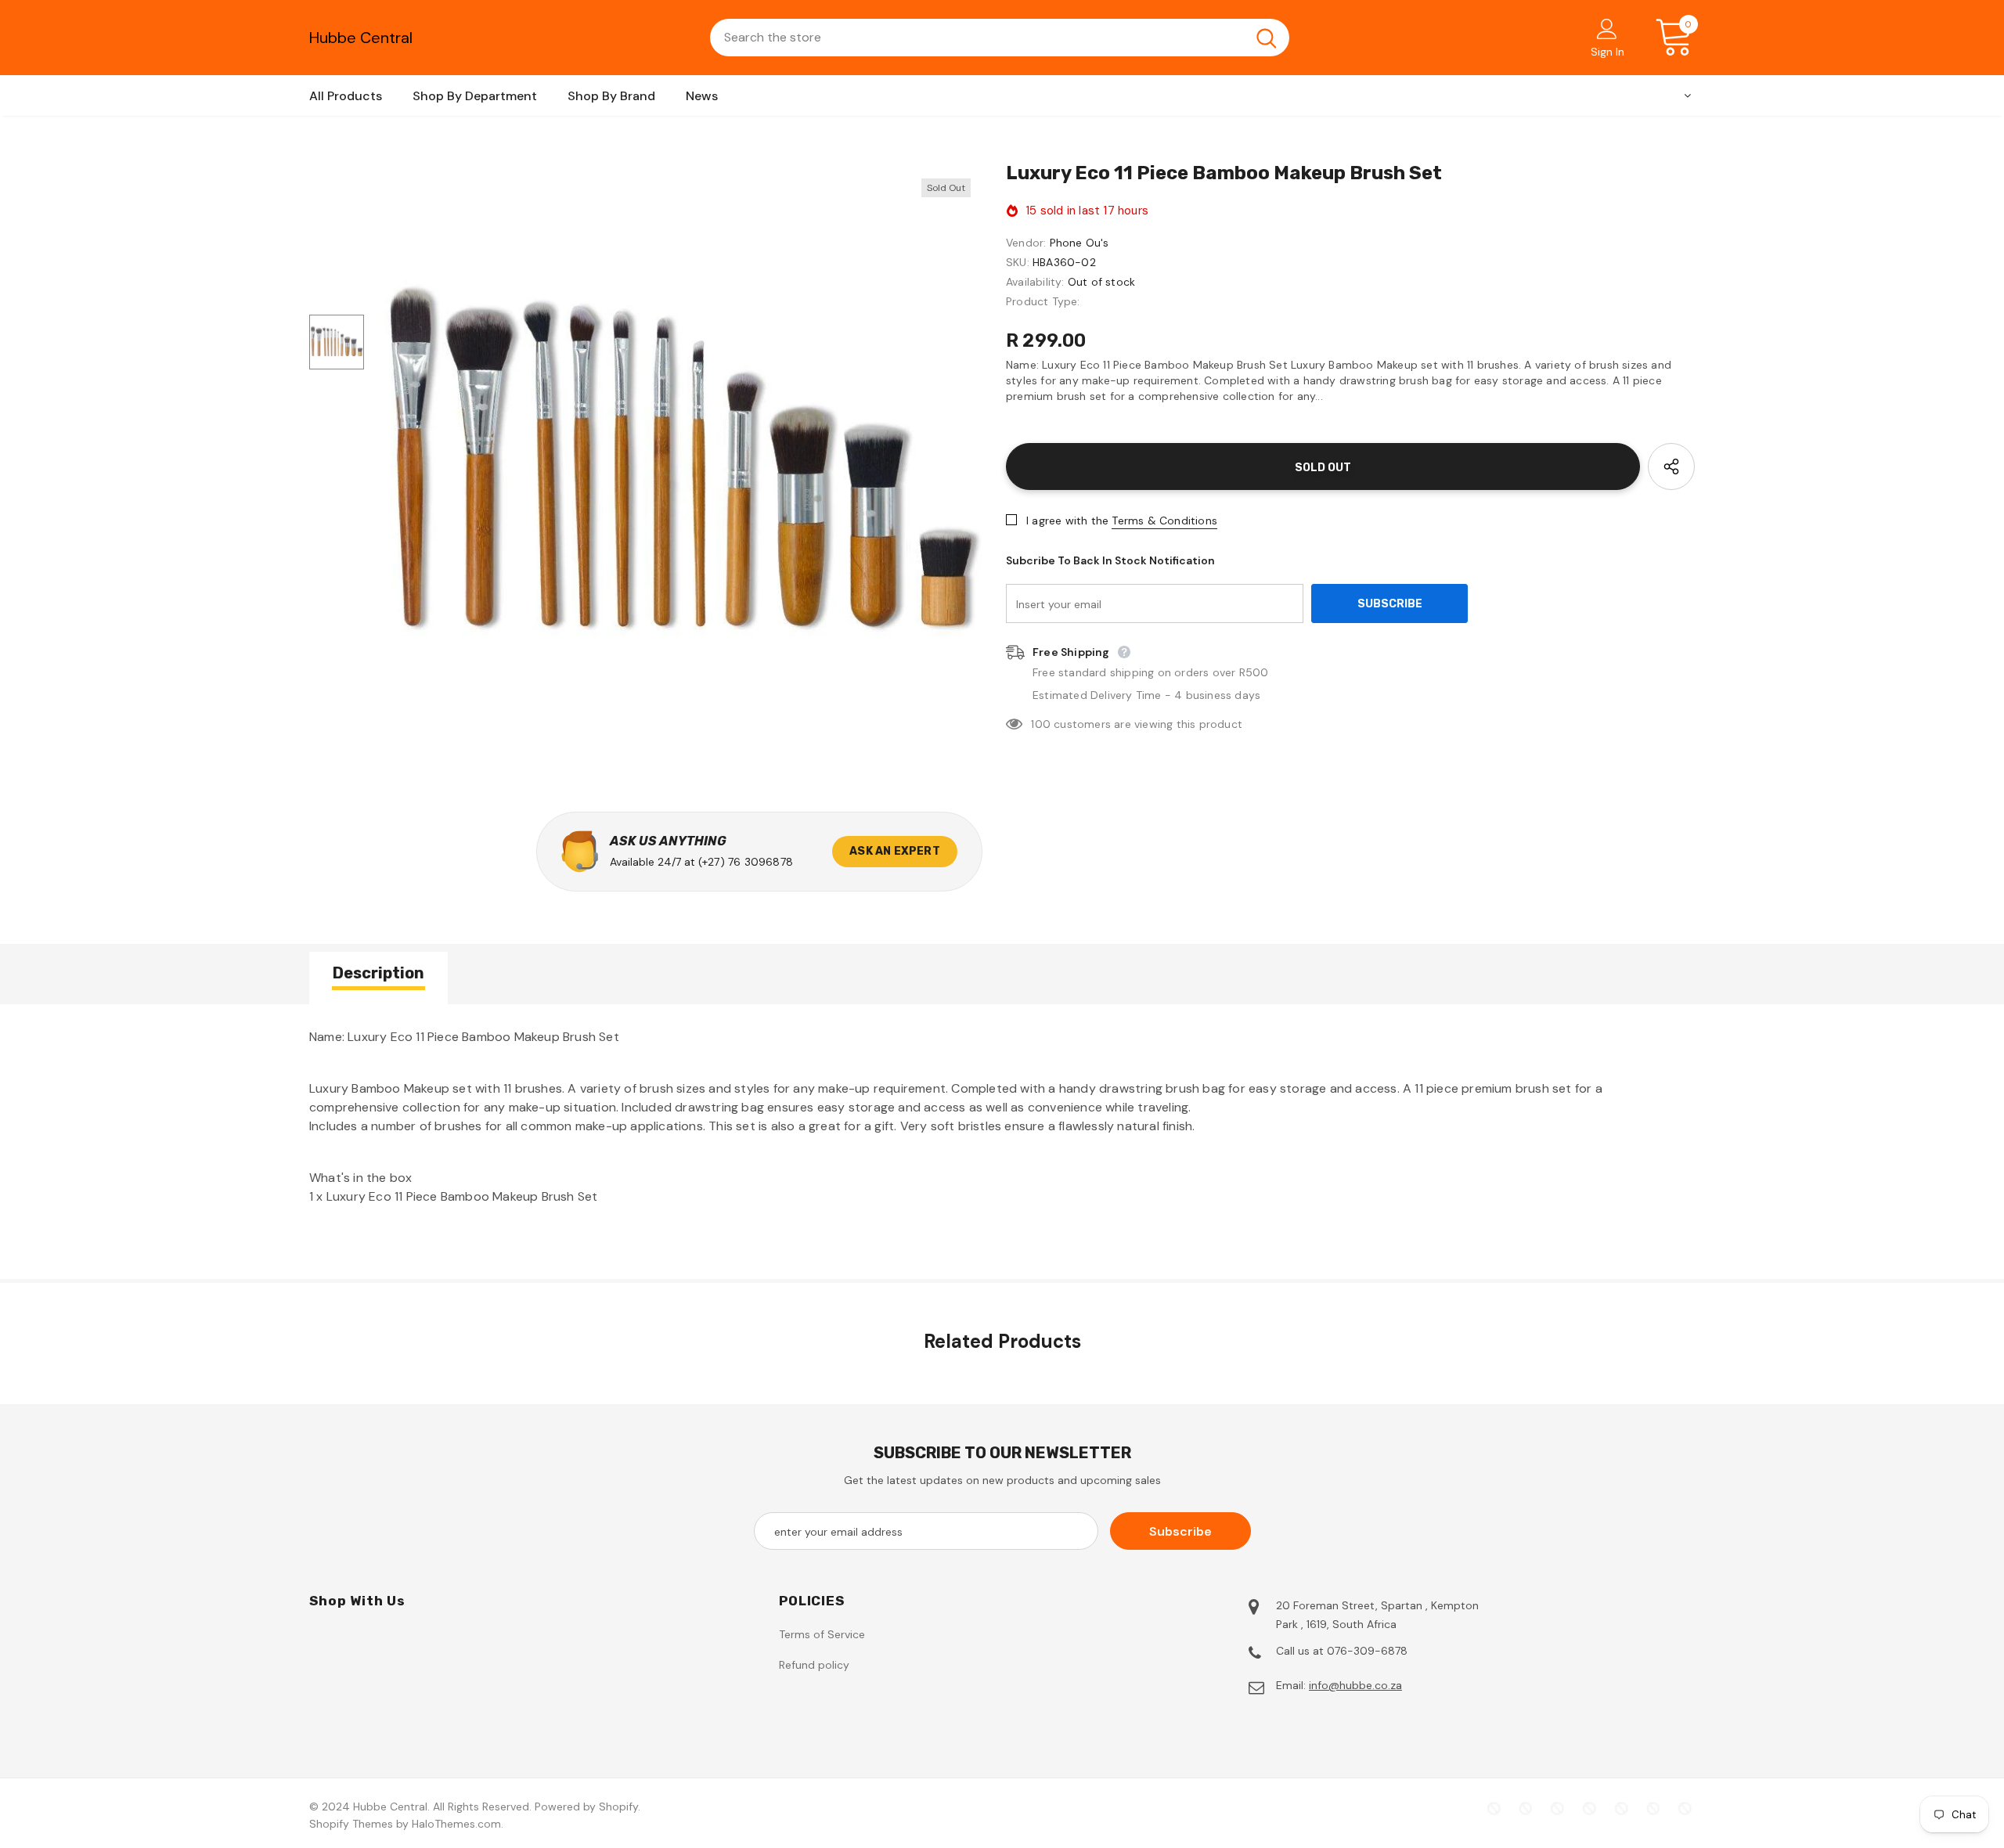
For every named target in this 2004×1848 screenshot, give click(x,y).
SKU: (1018, 262)
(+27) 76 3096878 (746, 862)
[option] (681, 467)
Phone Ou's (1079, 243)
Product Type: (1043, 301)
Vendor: (1026, 243)
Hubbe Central (361, 38)
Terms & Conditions (1164, 521)
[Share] (1671, 467)
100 (1041, 724)
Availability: (1035, 282)
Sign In (1608, 52)
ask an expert (895, 851)
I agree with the (1067, 521)
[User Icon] (1607, 28)
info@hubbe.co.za (1355, 1685)
